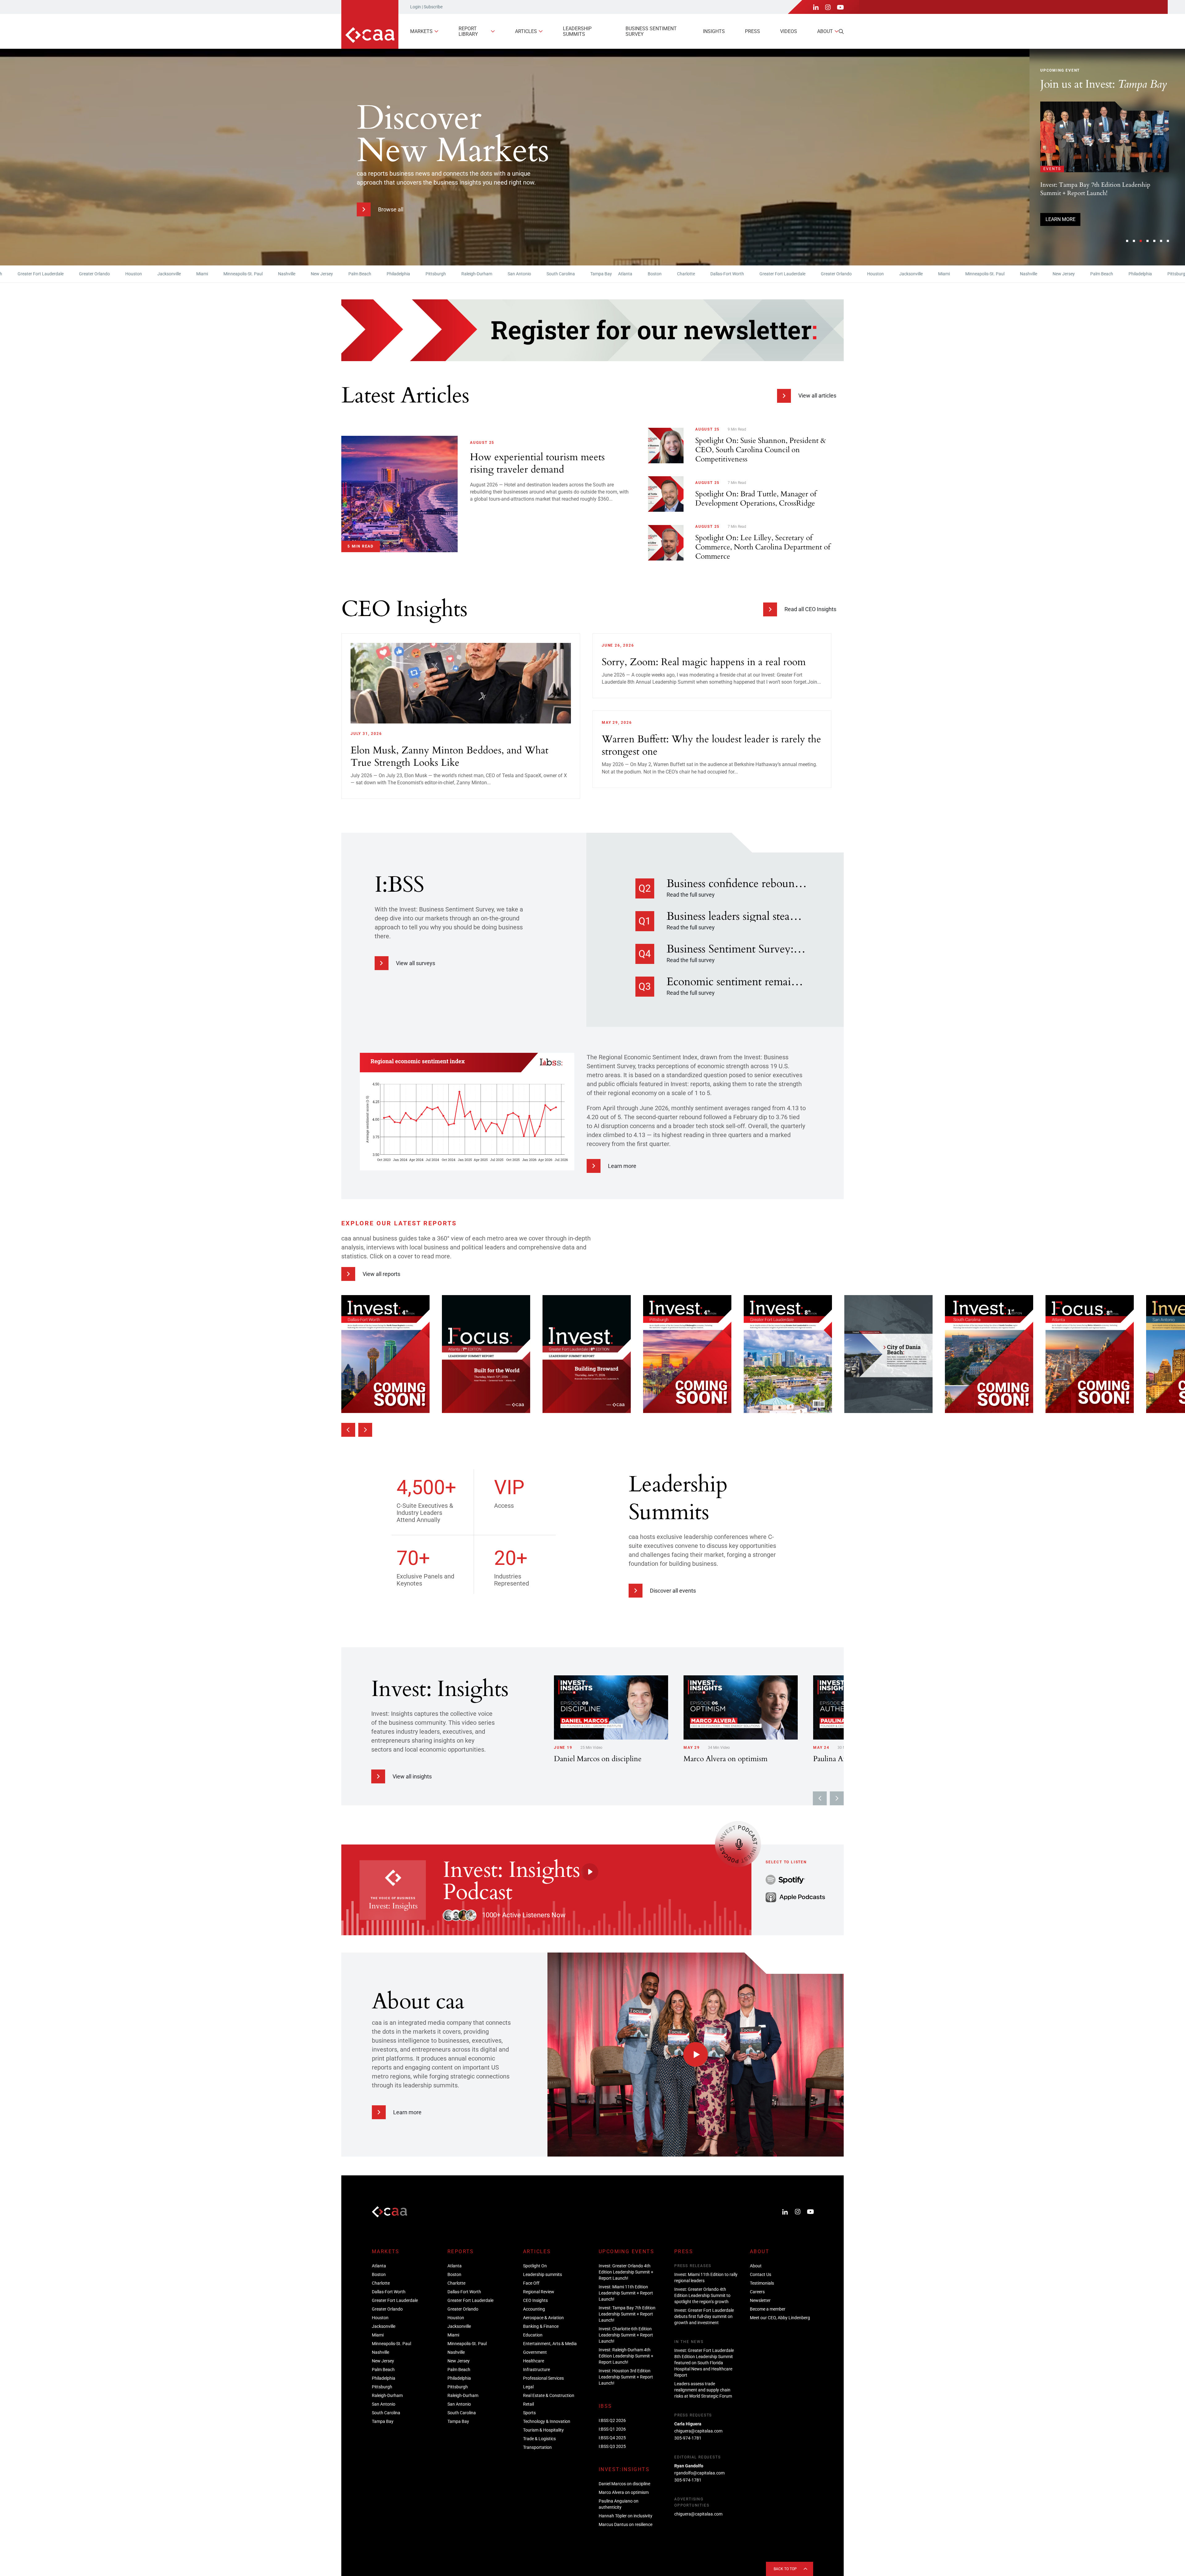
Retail (528, 2404)
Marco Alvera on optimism (624, 2492)
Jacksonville (63, 274)
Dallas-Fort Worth (621, 274)
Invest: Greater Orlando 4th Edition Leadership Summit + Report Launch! (626, 2272)
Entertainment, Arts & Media (550, 2344)
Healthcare (534, 2361)
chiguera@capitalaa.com (698, 2431)
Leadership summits (577, 31)
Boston (548, 274)
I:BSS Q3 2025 (612, 2446)
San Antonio (413, 274)
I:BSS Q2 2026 (612, 2420)
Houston (27, 274)
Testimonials (762, 2283)
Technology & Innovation (547, 2421)
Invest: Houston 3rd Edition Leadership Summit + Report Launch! (626, 2377)
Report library (468, 31)
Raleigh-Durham (370, 274)
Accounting (534, 2309)
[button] (1127, 241)
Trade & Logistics (539, 2439)
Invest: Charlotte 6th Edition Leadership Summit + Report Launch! (626, 2335)
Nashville (180, 274)
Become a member (768, 2309)
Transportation (537, 2447)
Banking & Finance (541, 2326)
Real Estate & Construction (549, 2395)
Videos (789, 31)
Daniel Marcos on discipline (624, 2484)
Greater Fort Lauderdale (676, 274)
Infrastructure (536, 2370)
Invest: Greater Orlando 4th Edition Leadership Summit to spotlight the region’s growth (702, 2295)
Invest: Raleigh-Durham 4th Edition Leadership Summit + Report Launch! (626, 2356)
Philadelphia (292, 274)
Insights (714, 31)
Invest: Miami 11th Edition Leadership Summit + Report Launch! (626, 2293)
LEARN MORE (1060, 229)
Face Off (531, 2283)
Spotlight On (535, 2266)
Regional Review (539, 2292)
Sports (529, 2413)
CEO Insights (535, 2300)
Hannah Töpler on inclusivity (626, 2516)
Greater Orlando (730, 274)
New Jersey (215, 274)
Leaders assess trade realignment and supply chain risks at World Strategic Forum (703, 2390)
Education (533, 2335)
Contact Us (761, 2274)
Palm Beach (253, 274)
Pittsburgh (329, 274)
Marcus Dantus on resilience (626, 2524)
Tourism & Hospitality (543, 2430)
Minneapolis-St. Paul (137, 274)
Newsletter (760, 2300)
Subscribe (433, 7)
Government (535, 2352)
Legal (528, 2387)
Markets (421, 31)
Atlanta (519, 274)
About (825, 31)
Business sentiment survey (651, 31)
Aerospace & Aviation (543, 2318)
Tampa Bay (495, 274)
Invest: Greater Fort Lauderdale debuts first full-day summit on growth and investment (704, 2316)
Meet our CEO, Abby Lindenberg (780, 2318)
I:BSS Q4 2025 (612, 2438)
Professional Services (543, 2378)
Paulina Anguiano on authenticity (619, 2504)
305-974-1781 (688, 2438)
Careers (757, 2292)
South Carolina (454, 274)
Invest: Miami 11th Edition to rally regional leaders (706, 2278)
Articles (526, 31)
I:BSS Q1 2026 (612, 2429)
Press (753, 31)
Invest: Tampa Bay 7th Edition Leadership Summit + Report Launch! (627, 2314)
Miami (96, 274)
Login (416, 7)
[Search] (841, 31)
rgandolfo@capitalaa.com (699, 2473)
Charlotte (580, 274)
